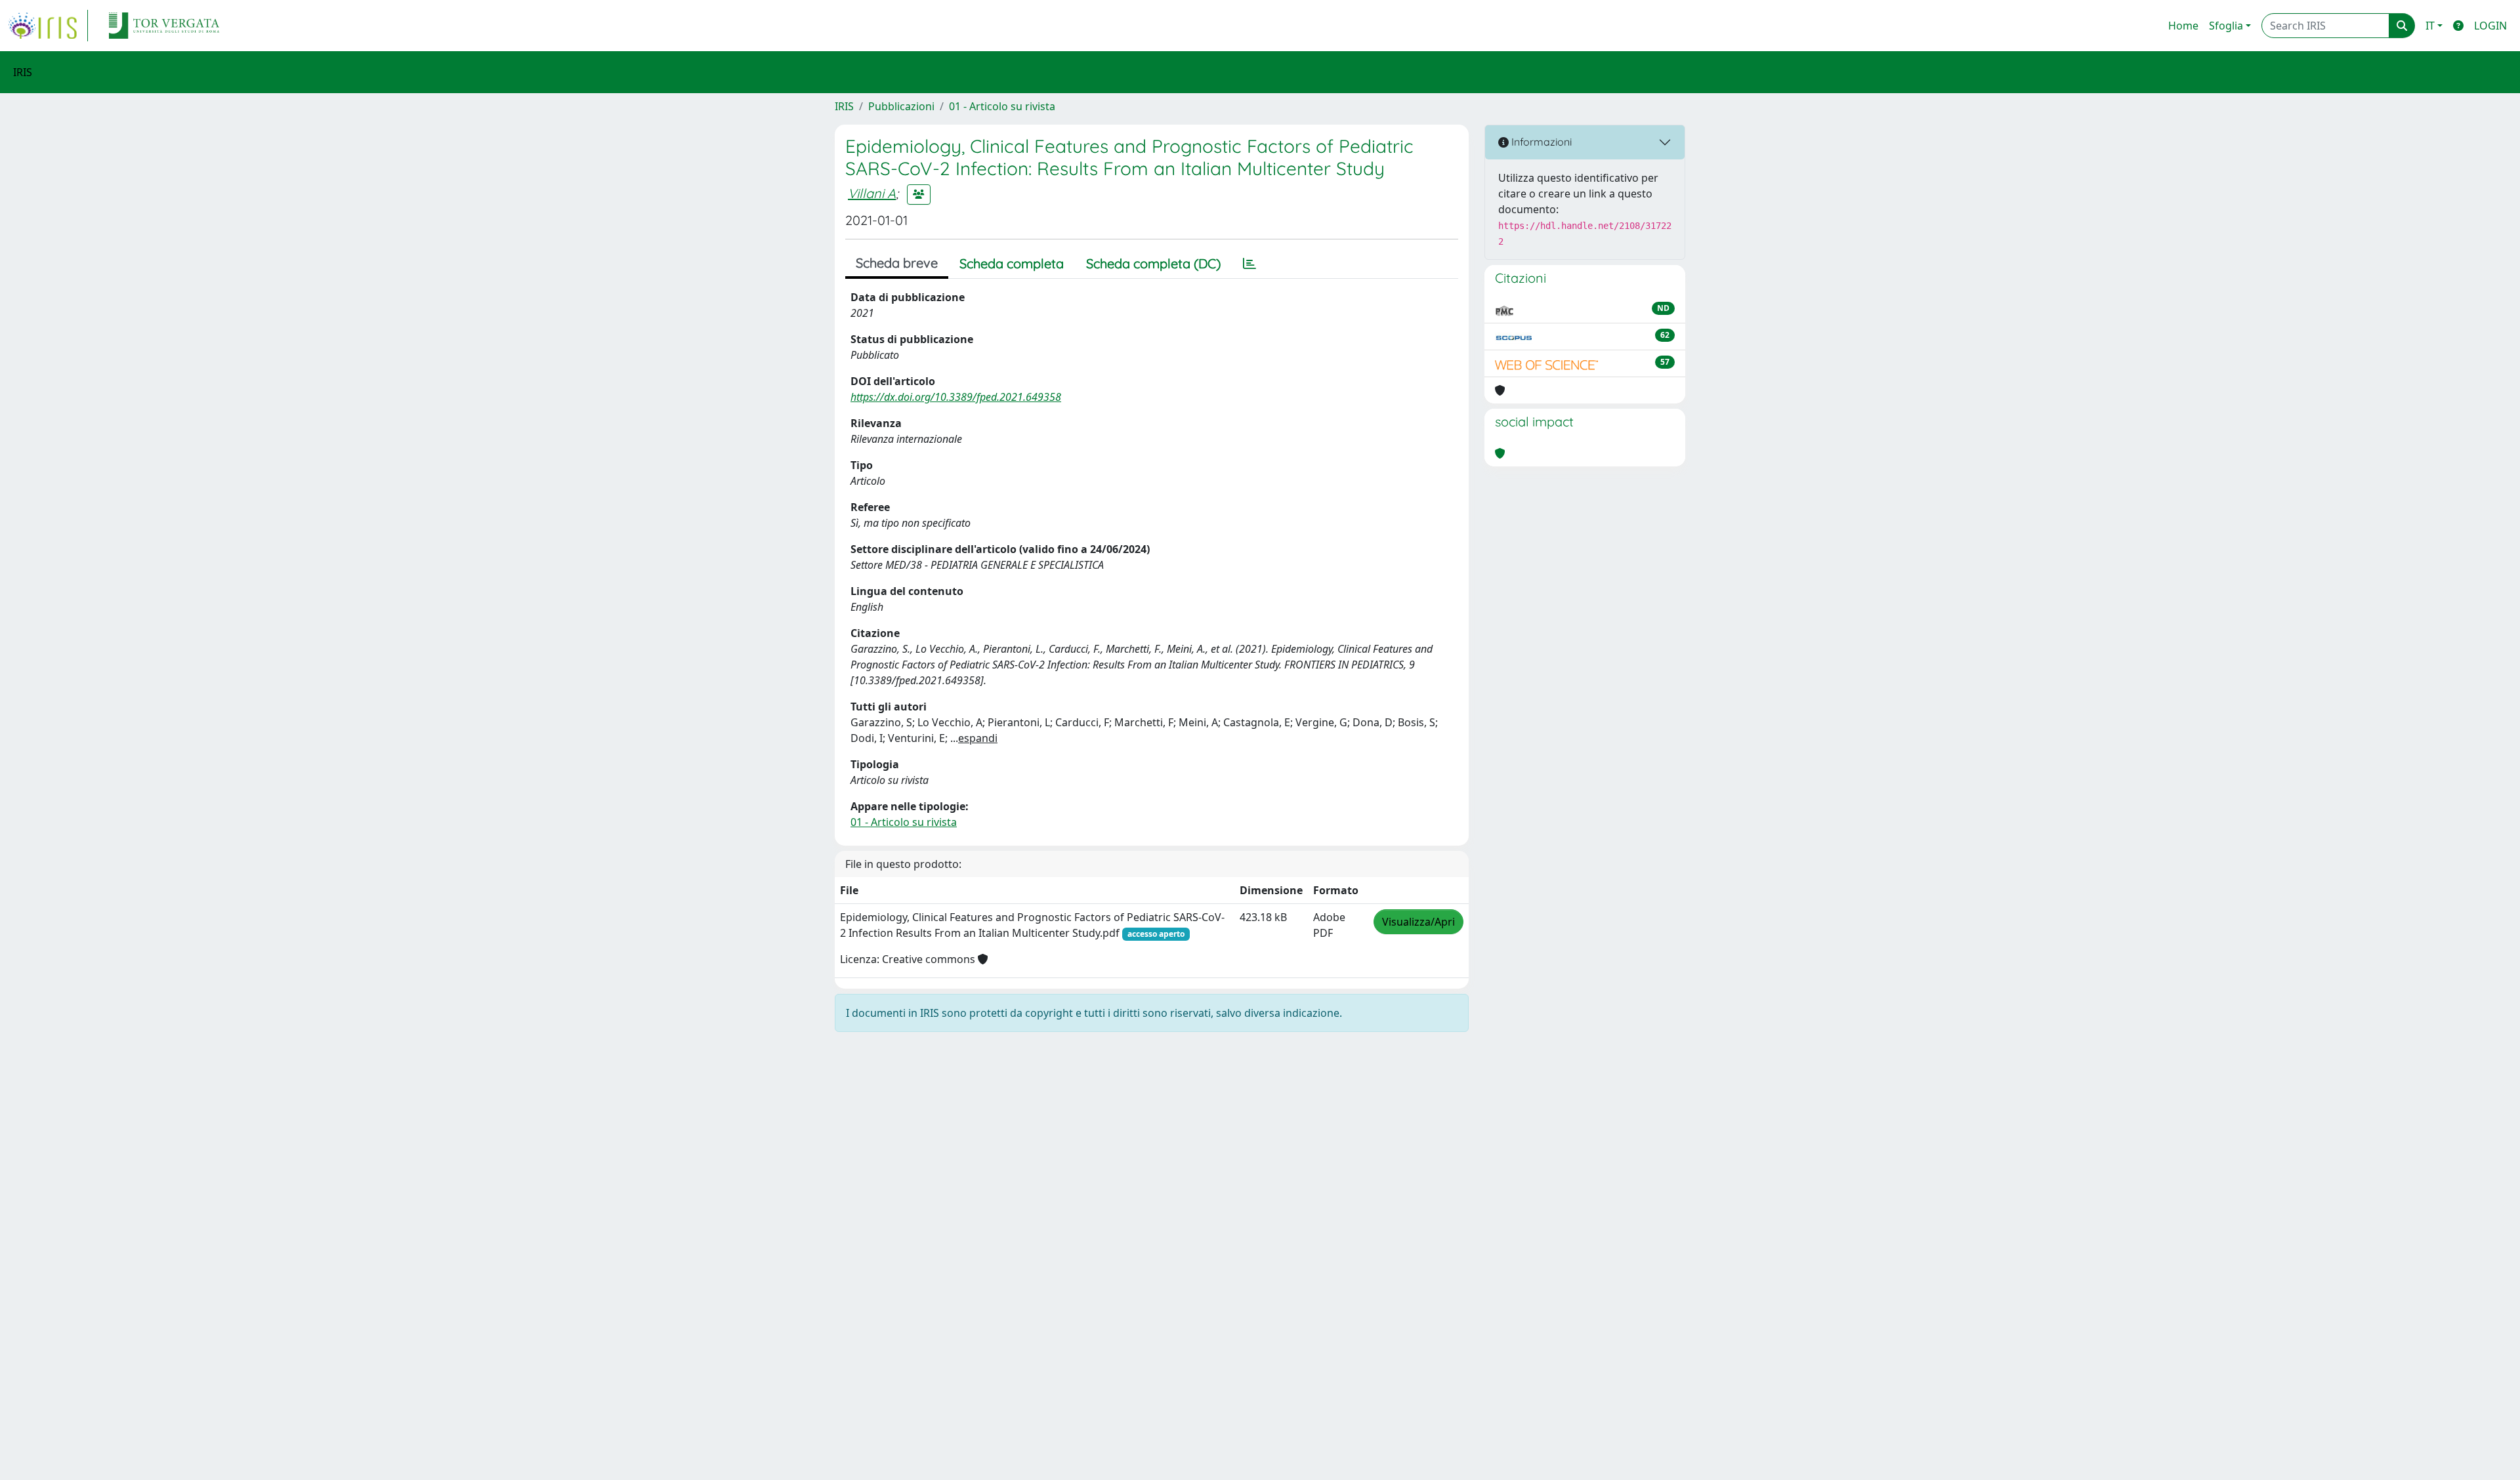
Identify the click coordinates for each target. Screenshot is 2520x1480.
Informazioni (1540, 142)
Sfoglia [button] (2226, 26)
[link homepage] (48, 26)
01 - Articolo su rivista (1002, 106)
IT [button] (2430, 26)
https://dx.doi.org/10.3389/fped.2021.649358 (956, 397)
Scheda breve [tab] (897, 263)
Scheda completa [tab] (1012, 263)
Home (2183, 26)
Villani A (872, 193)
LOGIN (2490, 26)
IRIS (844, 106)
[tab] (1249, 264)
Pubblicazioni (901, 106)
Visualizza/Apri (1418, 922)
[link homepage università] (164, 26)
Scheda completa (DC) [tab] (1153, 263)
